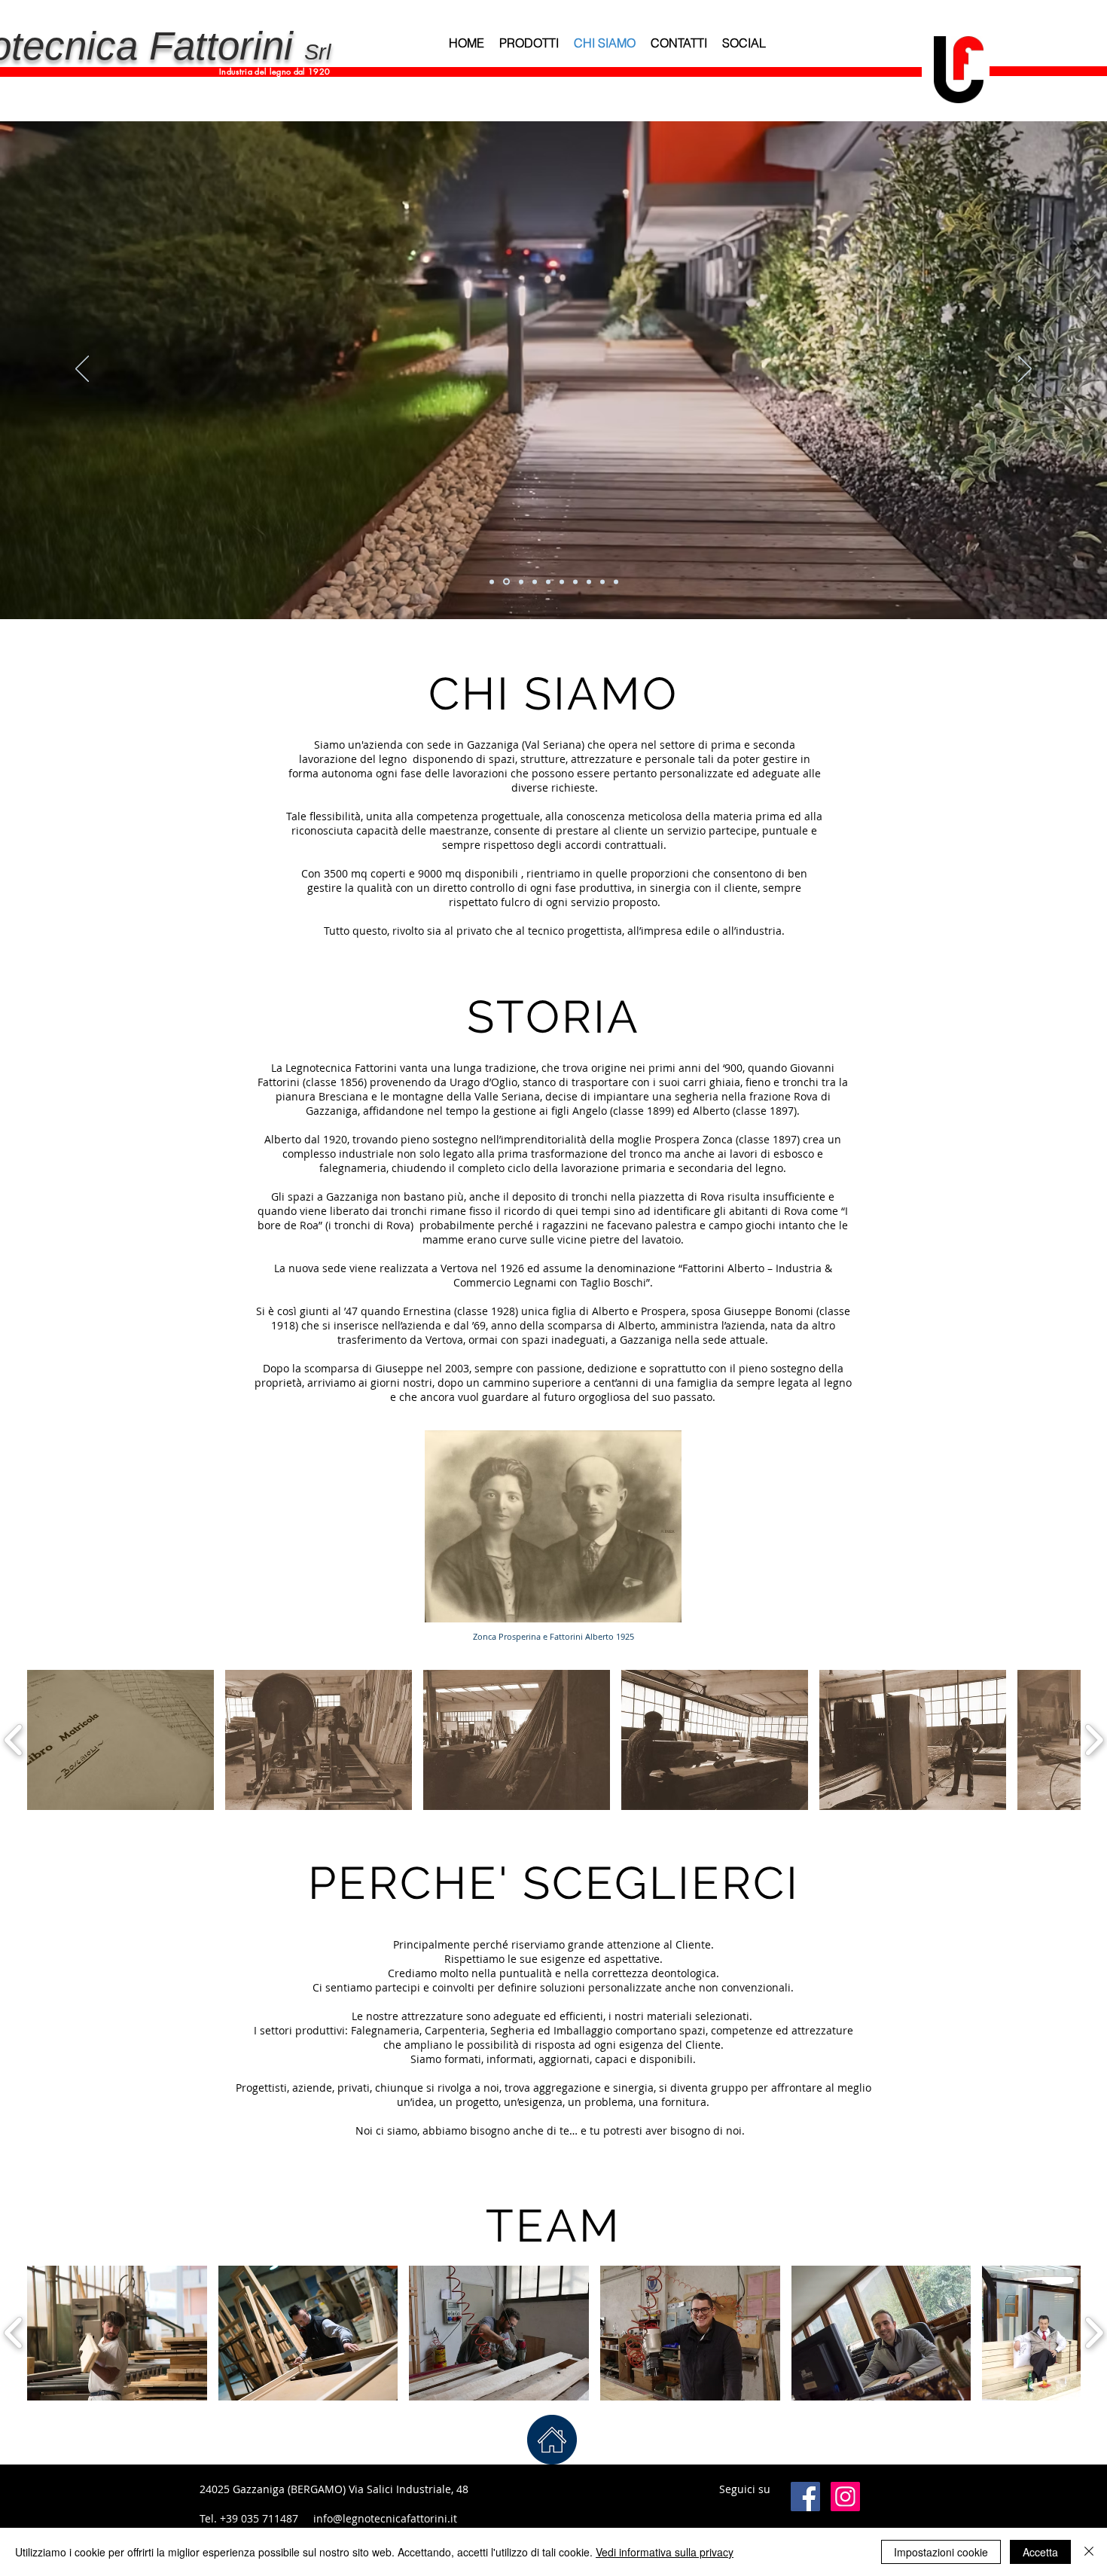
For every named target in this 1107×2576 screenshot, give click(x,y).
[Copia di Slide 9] (589, 581)
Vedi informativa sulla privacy (665, 2552)
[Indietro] (82, 370)
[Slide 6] (602, 581)
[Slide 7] (616, 581)
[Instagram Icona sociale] (845, 2497)
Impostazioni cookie (941, 2552)
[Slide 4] (535, 581)
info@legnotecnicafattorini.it (385, 2518)
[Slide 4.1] (548, 581)
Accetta (1040, 2552)
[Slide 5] (562, 581)
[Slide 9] (575, 581)
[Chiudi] (1089, 2552)
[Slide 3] (521, 581)
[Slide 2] (506, 582)
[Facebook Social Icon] (805, 2497)
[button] (120, 1740)
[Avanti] (1025, 370)
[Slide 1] (492, 581)
